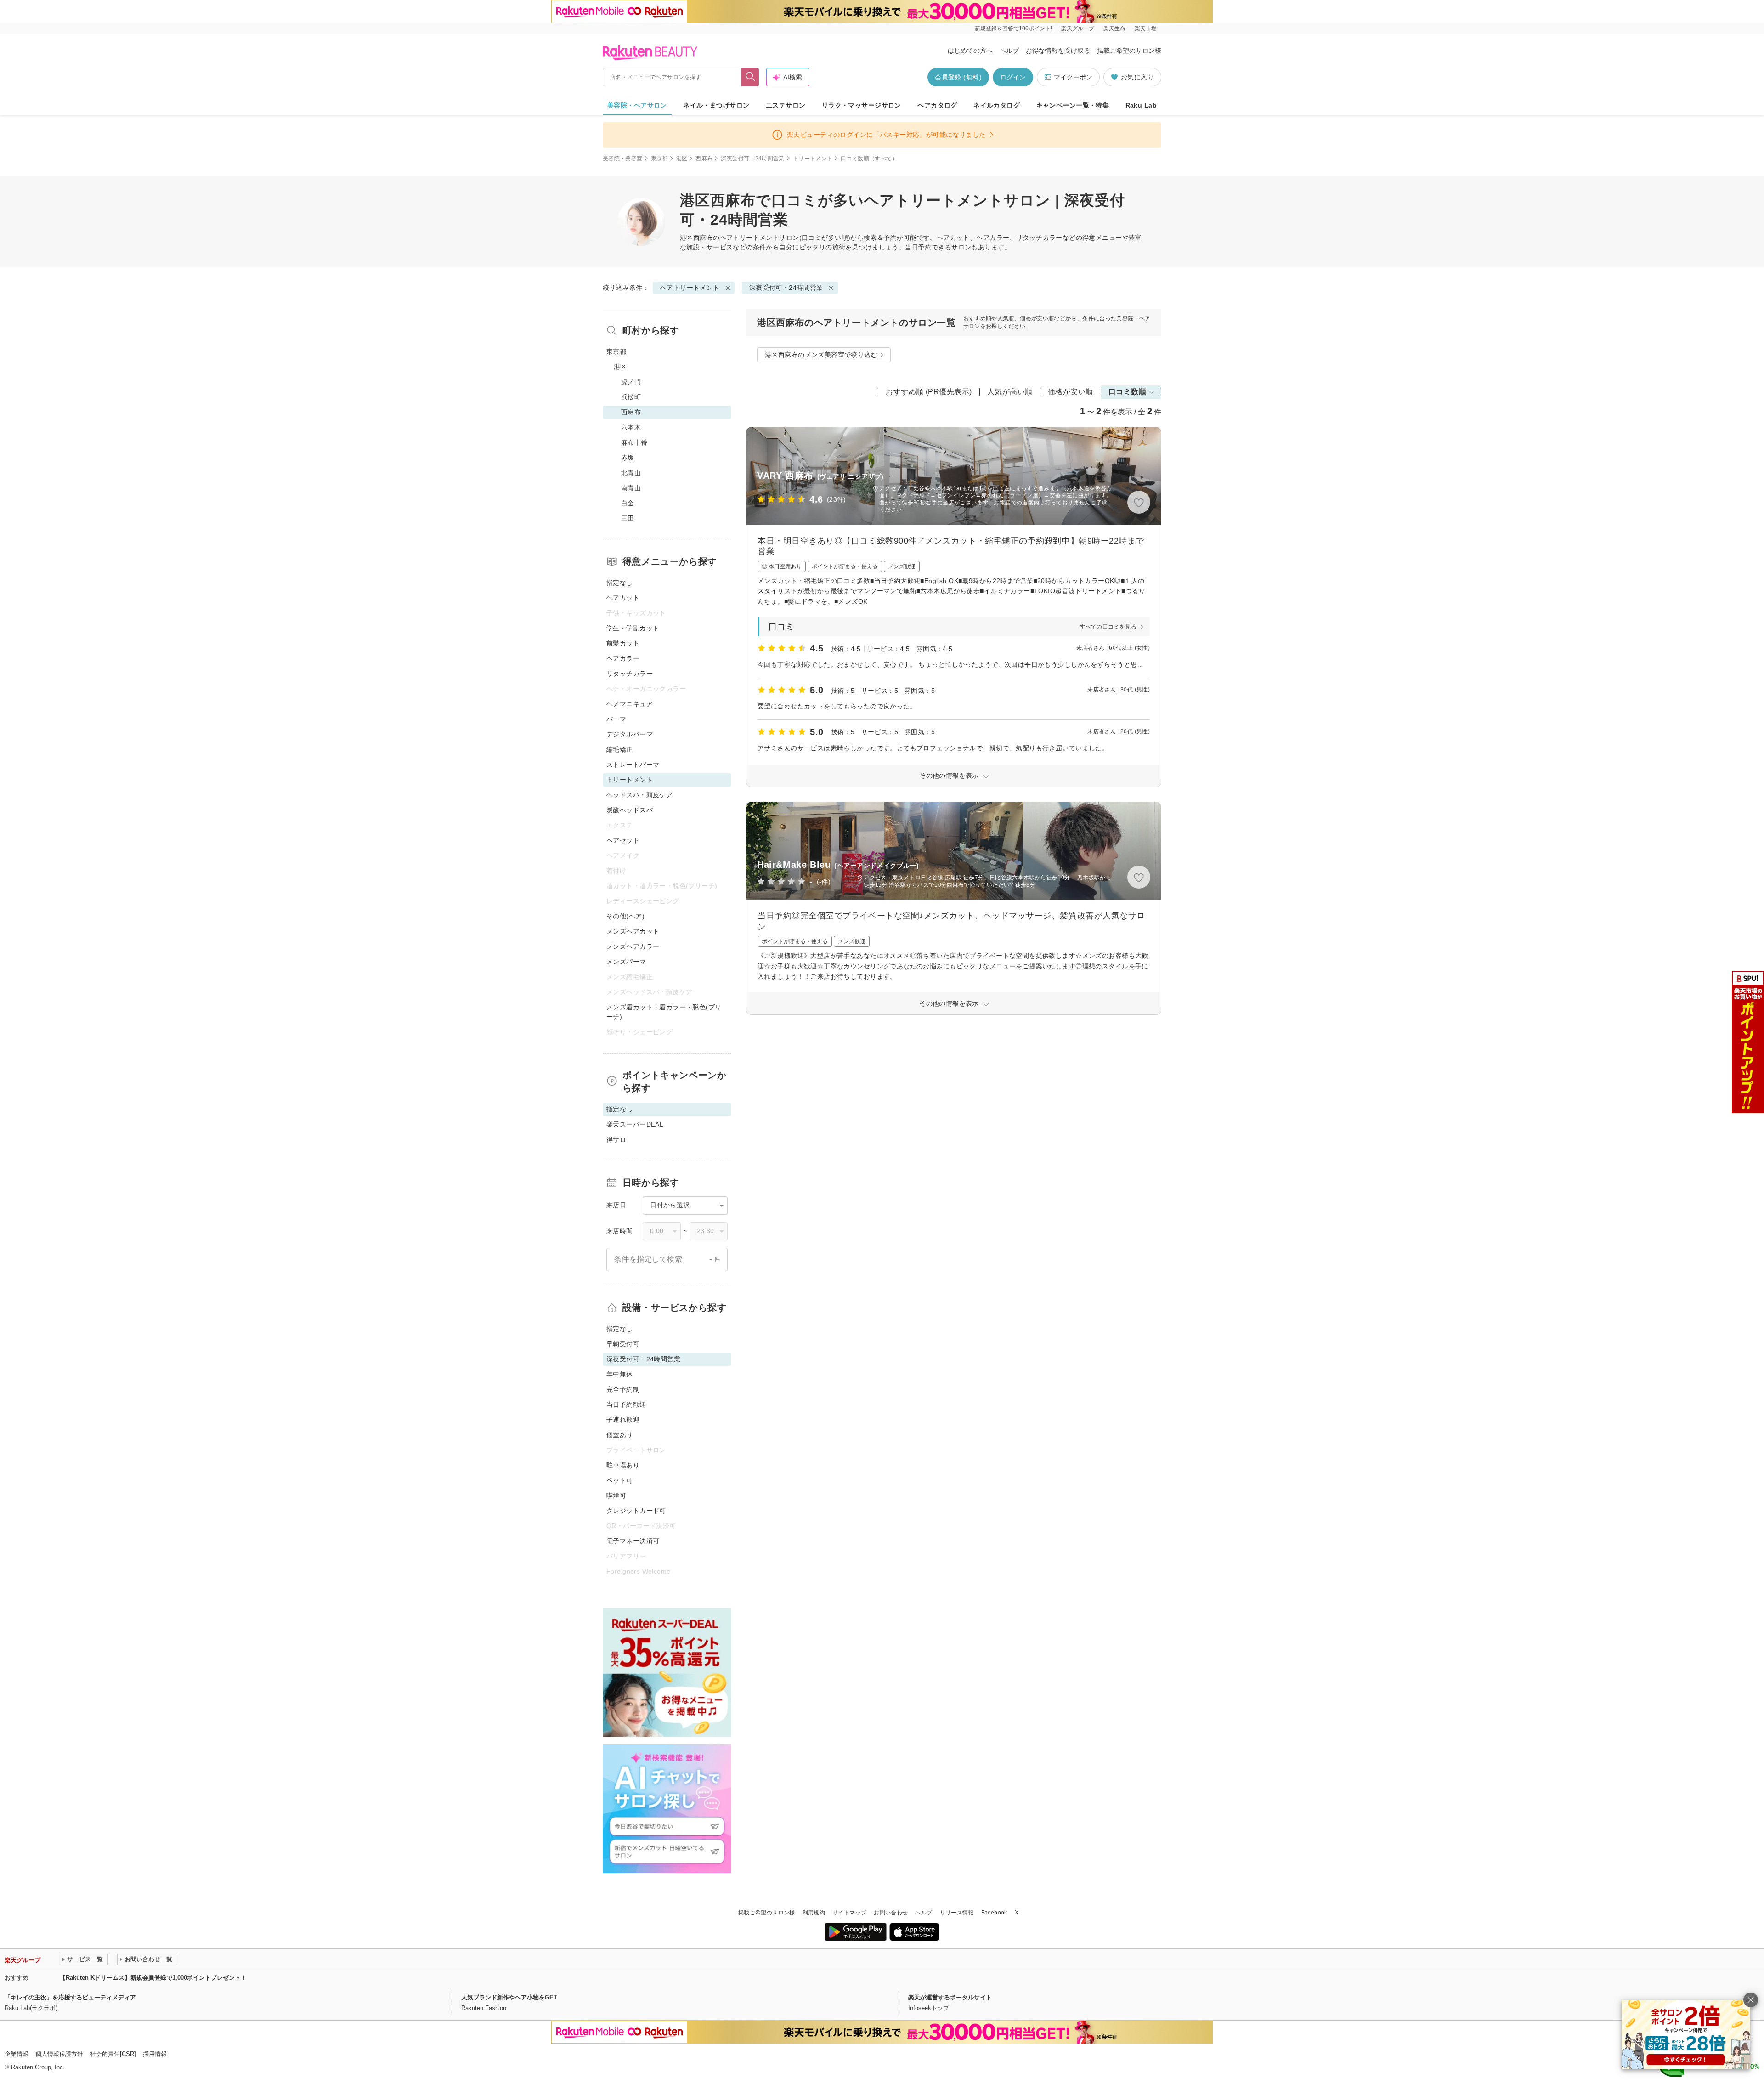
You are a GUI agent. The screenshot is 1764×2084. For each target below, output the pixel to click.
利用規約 (814, 1913)
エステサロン (786, 105)
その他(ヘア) (625, 916)
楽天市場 (1146, 28)
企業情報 (17, 2054)
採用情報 (155, 2054)
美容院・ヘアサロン (637, 105)
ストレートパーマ (633, 765)
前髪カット (623, 643)
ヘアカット (623, 598)
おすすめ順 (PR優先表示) (929, 392)
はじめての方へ (970, 51)
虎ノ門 (631, 382)
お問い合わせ (891, 1913)
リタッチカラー (630, 674)
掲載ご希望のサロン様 (1129, 51)
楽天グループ (1078, 28)
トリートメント (813, 159)
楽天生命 (1114, 28)
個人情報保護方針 (59, 2054)
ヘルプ (1009, 51)
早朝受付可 (623, 1344)
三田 (628, 518)
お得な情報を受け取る (1058, 51)
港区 (682, 159)
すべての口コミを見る (1108, 627)
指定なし (620, 583)
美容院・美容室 (623, 159)
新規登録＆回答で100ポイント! (1013, 28)
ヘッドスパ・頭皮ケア (639, 795)
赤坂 (628, 458)
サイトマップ (849, 1913)
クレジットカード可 (636, 1511)
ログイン (1013, 77)
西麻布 (704, 159)
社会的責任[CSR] (113, 2054)
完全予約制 (623, 1389)
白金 (628, 503)
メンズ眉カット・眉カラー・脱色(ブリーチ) (664, 1012)
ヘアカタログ (937, 105)
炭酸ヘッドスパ (630, 810)
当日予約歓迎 (626, 1404)
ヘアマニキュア (630, 704)
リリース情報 (957, 1913)
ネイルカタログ (997, 105)
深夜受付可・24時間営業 (752, 159)
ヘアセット (623, 840)
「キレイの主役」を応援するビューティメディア (70, 1997)
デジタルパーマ (630, 734)
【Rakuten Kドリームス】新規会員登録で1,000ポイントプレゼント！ (153, 1978)
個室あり (620, 1435)
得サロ (616, 1139)
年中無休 (620, 1374)
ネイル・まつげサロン (716, 105)
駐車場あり (623, 1465)
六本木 (631, 427)
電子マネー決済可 (633, 1541)
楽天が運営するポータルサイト (950, 1997)
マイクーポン (1073, 77)
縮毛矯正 (620, 749)
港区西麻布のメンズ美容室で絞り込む (821, 355)
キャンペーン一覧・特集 (1073, 105)
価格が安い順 (1071, 392)
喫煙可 (616, 1495)
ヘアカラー (623, 658)
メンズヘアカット (633, 931)
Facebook (994, 1913)
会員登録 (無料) (958, 77)
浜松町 (631, 397)
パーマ (616, 719)
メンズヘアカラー (633, 946)
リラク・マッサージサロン (862, 105)
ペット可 (620, 1480)
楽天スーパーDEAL (635, 1124)
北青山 (631, 473)
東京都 (659, 159)
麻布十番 (634, 442)
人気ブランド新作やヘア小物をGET (509, 1997)
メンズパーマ (626, 962)
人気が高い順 (1010, 392)
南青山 (631, 488)
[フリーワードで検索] (750, 77)
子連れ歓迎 (623, 1420)
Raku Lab (1141, 105)
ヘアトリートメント (750, 238)
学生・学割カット (633, 628)
